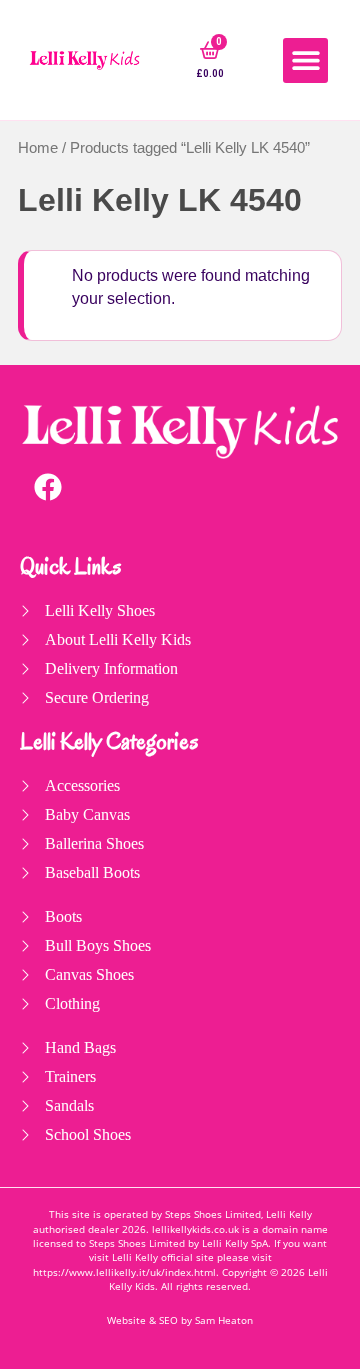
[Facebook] (48, 487)
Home (38, 148)
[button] (305, 60)
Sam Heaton (224, 1320)
